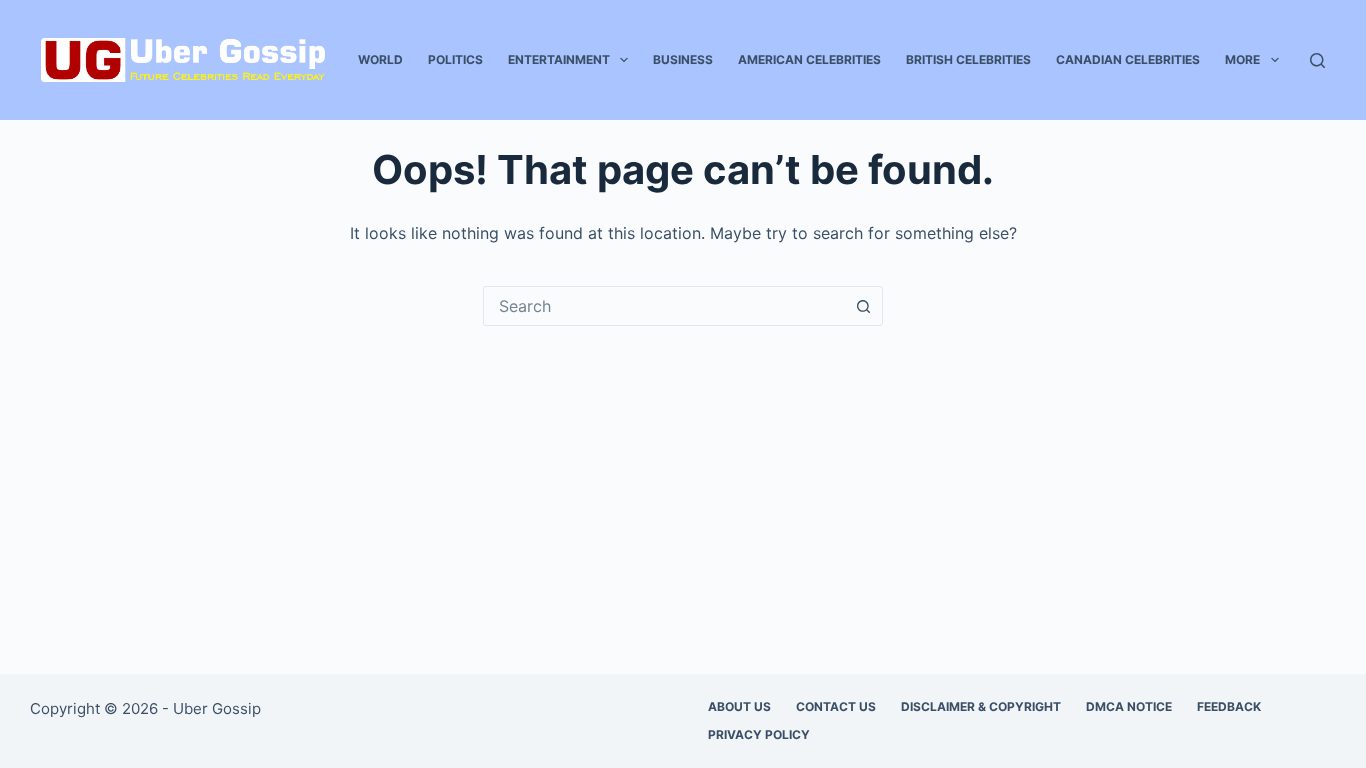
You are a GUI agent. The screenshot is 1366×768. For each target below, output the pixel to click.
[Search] (1317, 60)
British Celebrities (968, 59)
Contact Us (836, 706)
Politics (455, 59)
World (380, 59)
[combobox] (664, 306)
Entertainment (559, 59)
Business (683, 59)
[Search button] (863, 306)
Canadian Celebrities (1128, 59)
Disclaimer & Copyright (981, 706)
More (1242, 59)
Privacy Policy (759, 734)
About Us (739, 706)
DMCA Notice (1129, 706)
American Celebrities (809, 59)
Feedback (1229, 706)
